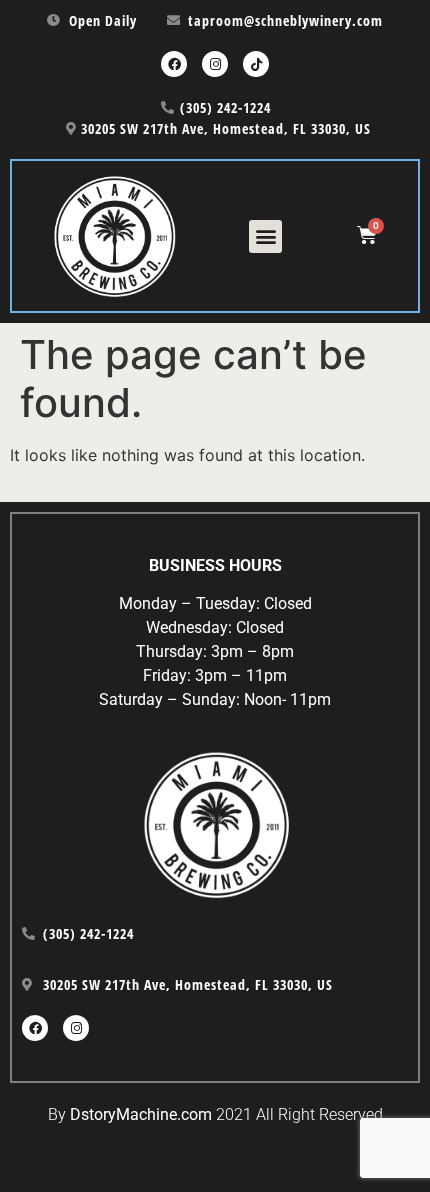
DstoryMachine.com (141, 1114)
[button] (265, 236)
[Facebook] (174, 64)
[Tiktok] (256, 64)
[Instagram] (215, 64)
